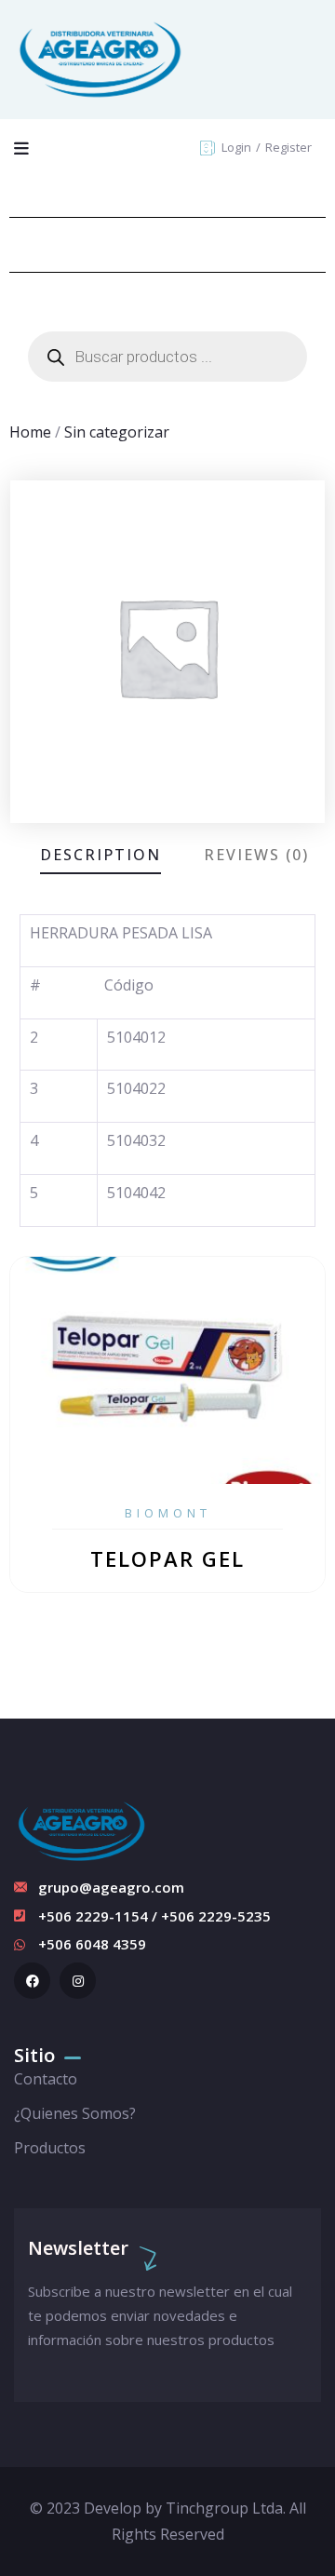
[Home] (100, 60)
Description (100, 855)
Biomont (168, 1513)
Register (288, 147)
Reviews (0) (256, 855)
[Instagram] (78, 1981)
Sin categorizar (117, 432)
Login (238, 147)
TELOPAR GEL (167, 1558)
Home (30, 432)
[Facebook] (32, 1981)
